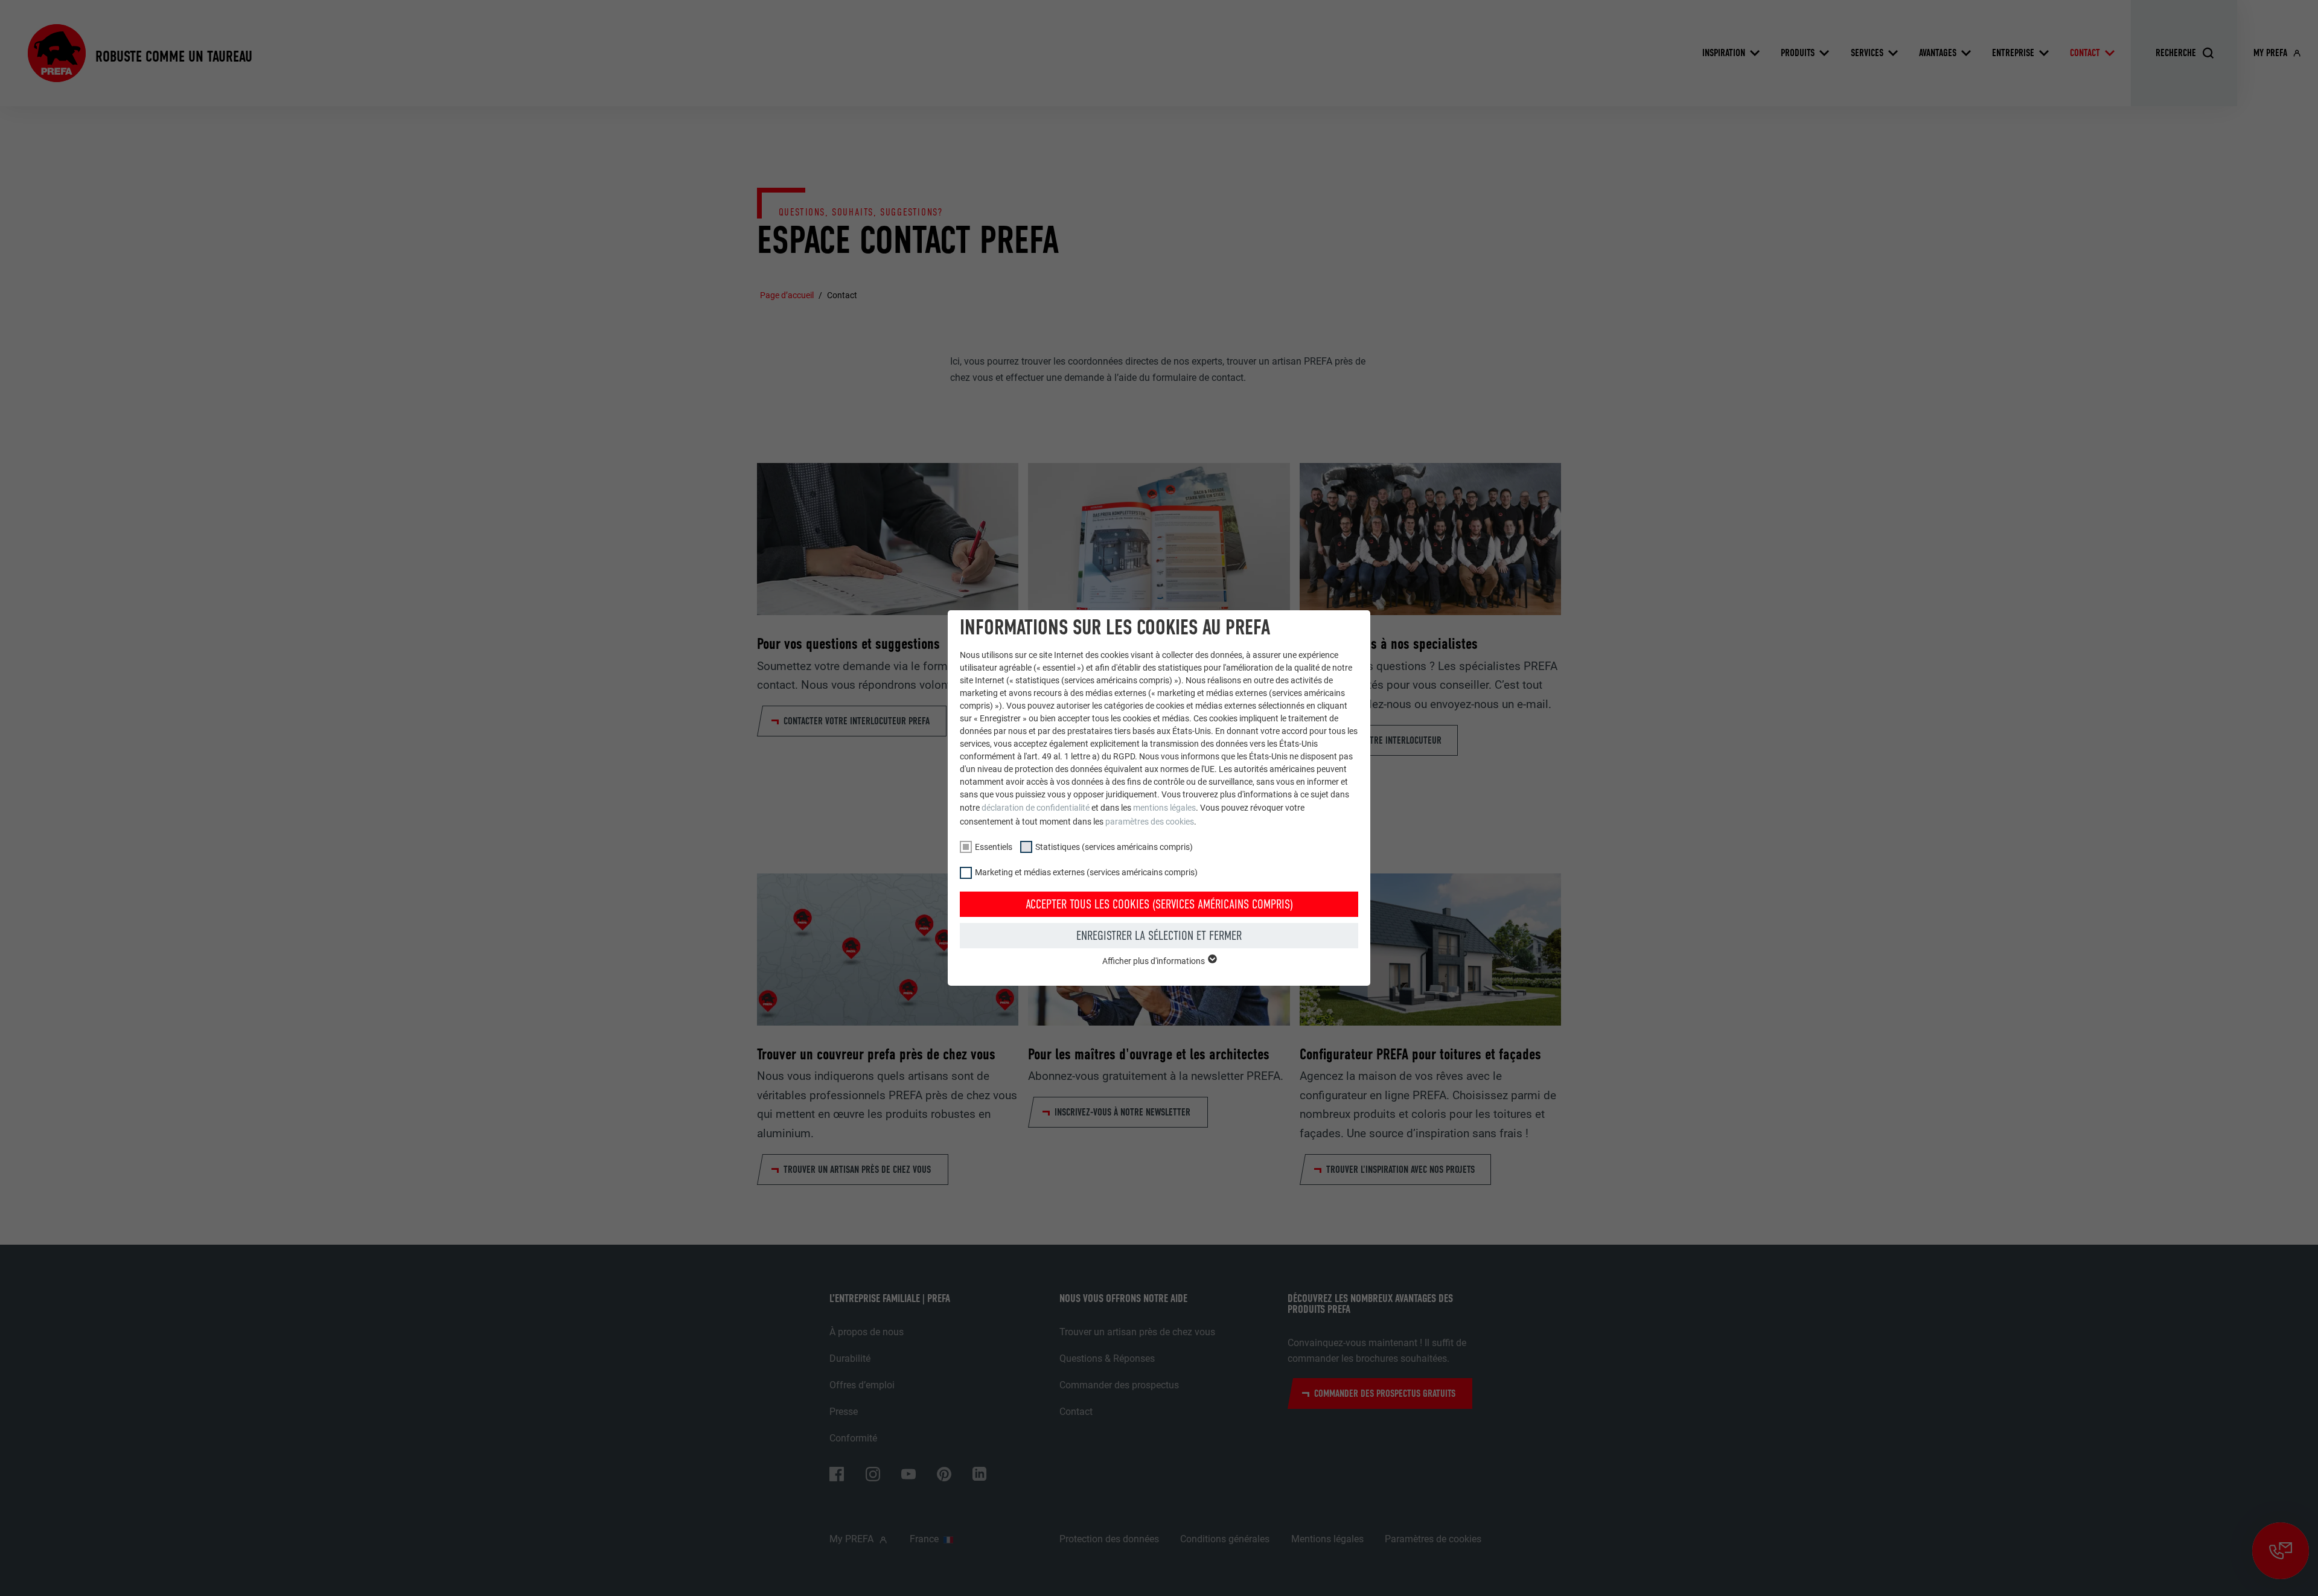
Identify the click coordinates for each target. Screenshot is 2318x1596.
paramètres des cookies (1150, 822)
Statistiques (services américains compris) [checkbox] (1114, 847)
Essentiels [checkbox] (994, 847)
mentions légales (1164, 808)
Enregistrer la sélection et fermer (1159, 936)
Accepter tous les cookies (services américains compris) (1159, 904)
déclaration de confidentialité (1036, 808)
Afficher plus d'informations (1154, 961)
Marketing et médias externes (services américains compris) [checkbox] (1086, 872)
